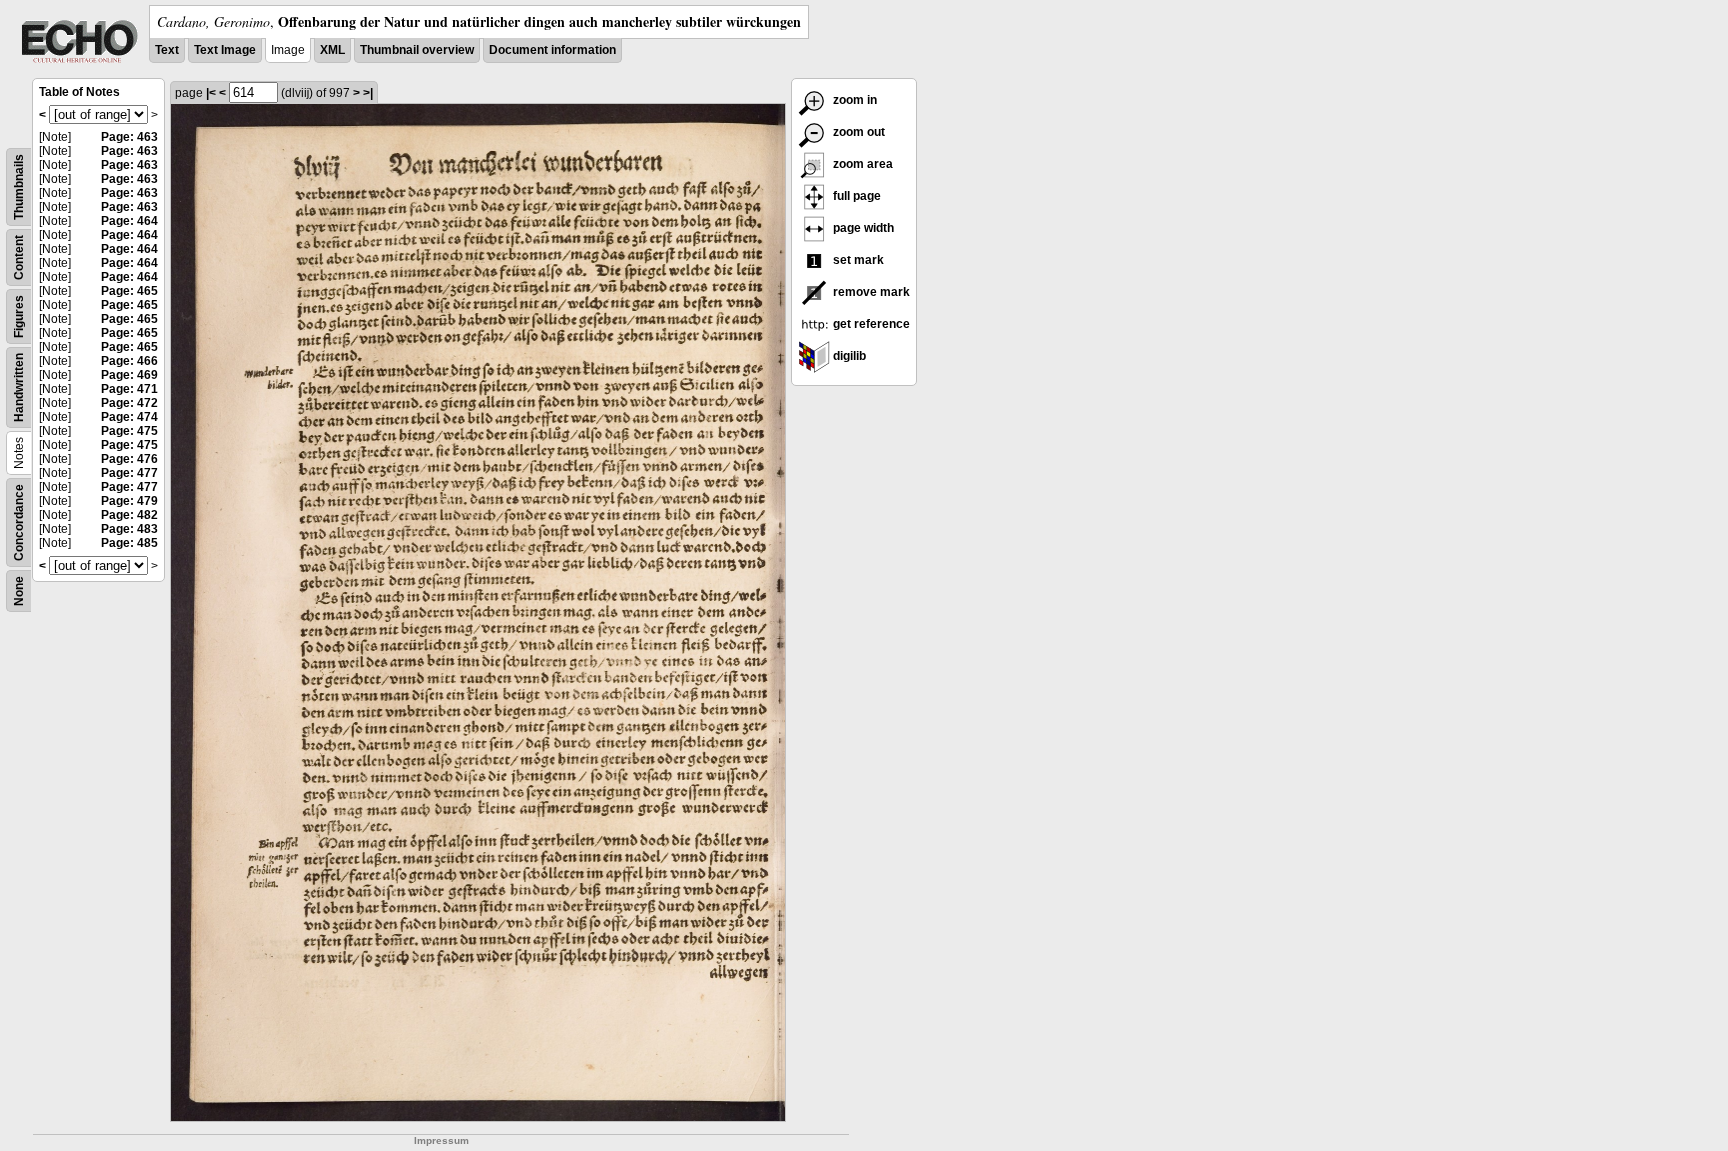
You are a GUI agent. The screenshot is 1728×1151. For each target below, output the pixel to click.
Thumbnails (19, 187)
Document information (552, 50)
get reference (870, 324)
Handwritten (19, 387)
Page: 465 (129, 291)
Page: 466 (129, 361)
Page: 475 (129, 431)
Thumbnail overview (417, 50)
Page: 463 (129, 137)
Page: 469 (129, 375)
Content (19, 257)
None (19, 591)
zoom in (853, 100)
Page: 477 (129, 473)
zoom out (857, 132)
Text (167, 50)
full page (855, 196)
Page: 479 (129, 501)
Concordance (19, 522)
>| (368, 93)
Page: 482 (129, 515)
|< (211, 93)
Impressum (441, 1140)
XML (332, 50)
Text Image (225, 50)
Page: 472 (129, 403)
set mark (857, 260)
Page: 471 (129, 389)
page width (862, 228)
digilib (848, 356)
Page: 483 (129, 529)
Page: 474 (129, 417)
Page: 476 (129, 459)
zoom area (861, 164)
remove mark (870, 292)
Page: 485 (129, 543)
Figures (19, 316)
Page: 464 (129, 221)
